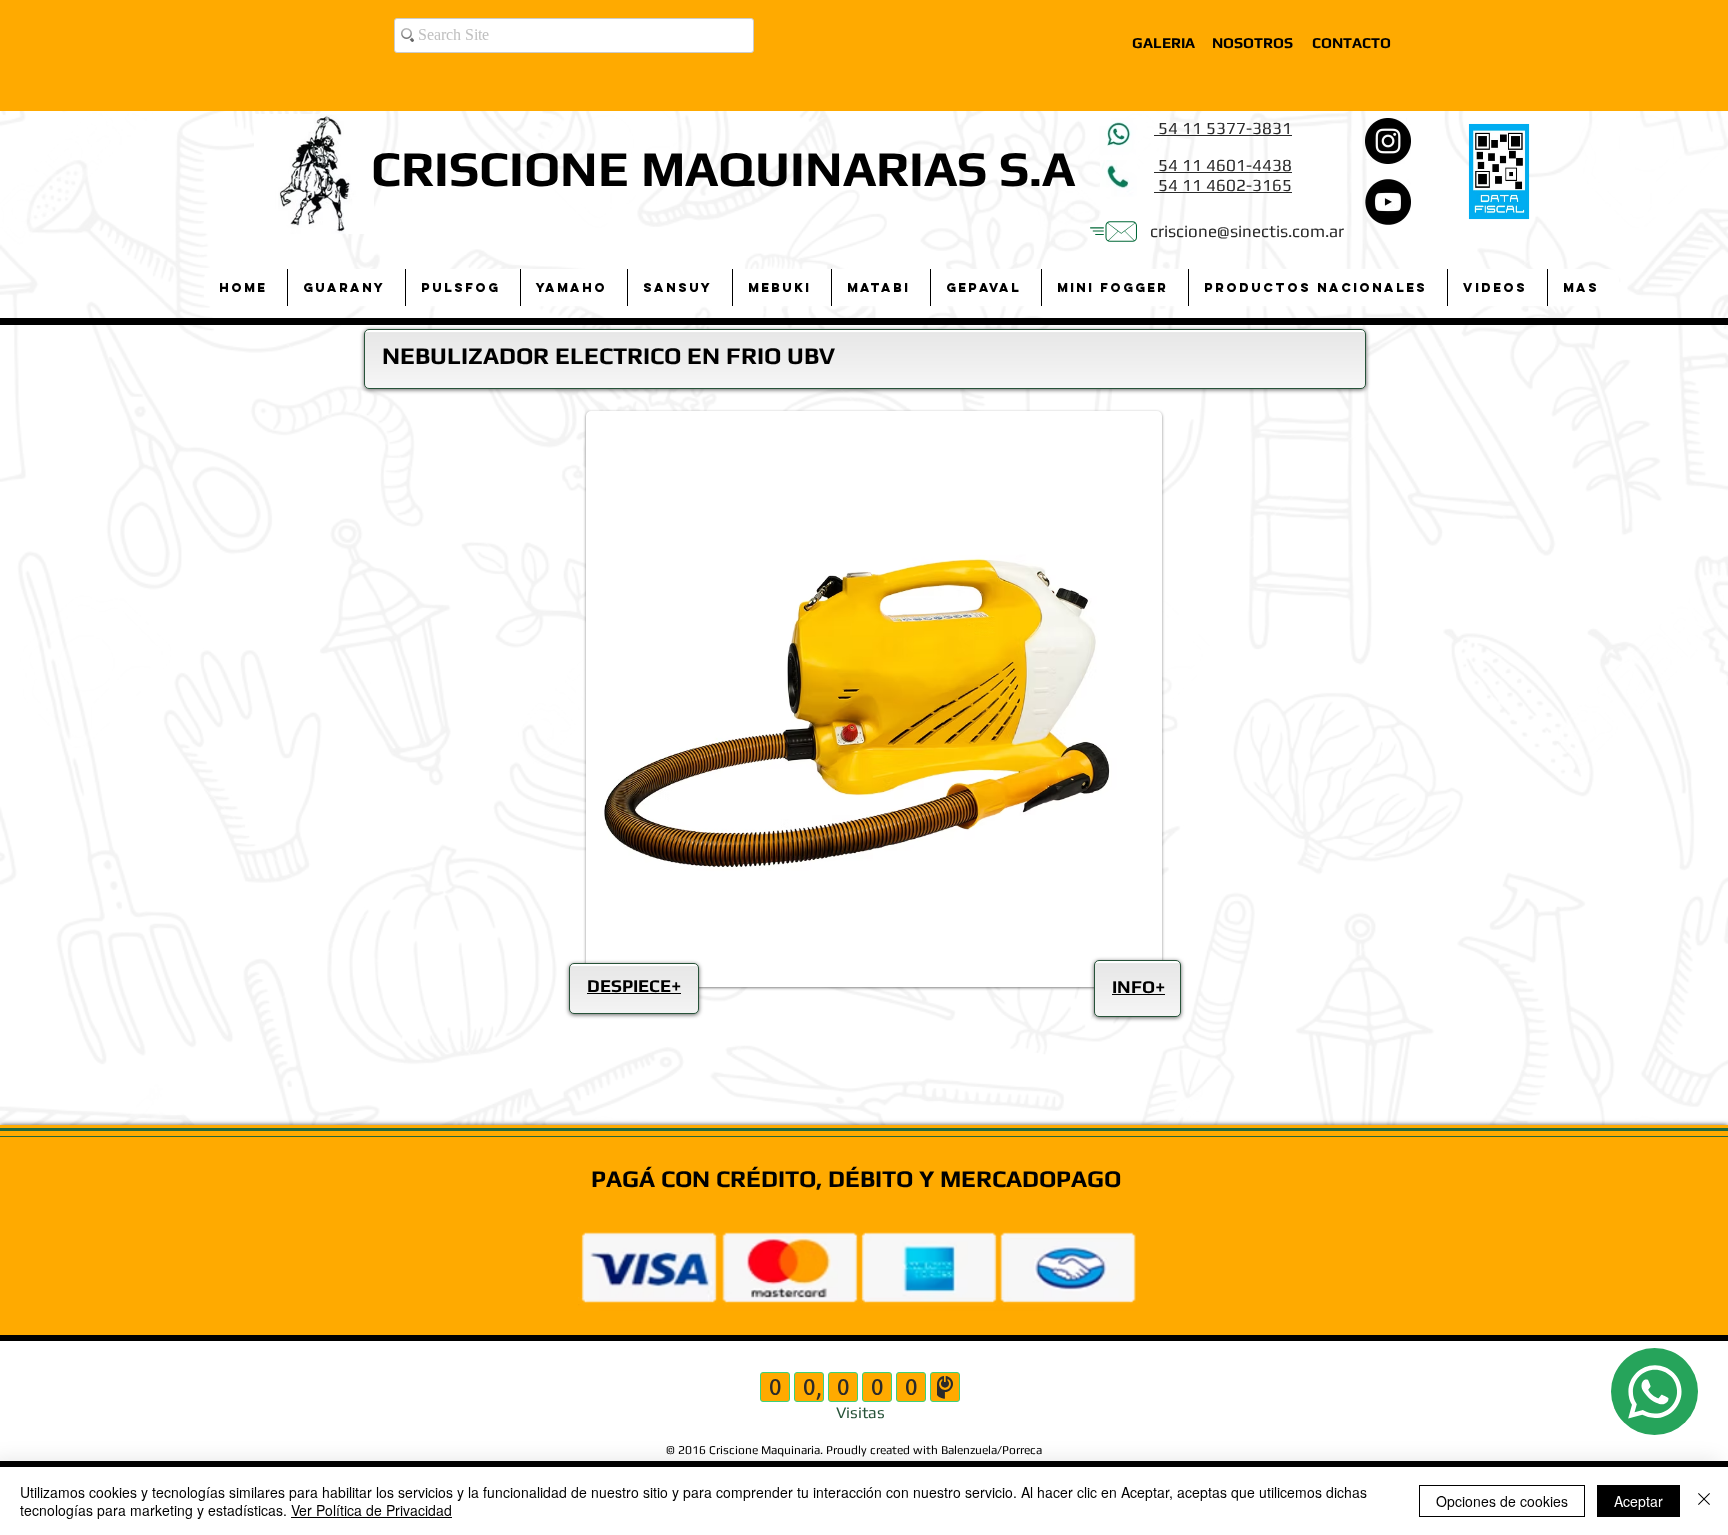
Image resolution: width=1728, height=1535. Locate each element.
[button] (346, 287)
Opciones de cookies (1502, 1501)
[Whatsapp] (1654, 1391)
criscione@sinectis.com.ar (1247, 231)
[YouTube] (1388, 202)
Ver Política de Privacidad (371, 1510)
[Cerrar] (1704, 1501)
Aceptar (1638, 1501)
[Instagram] (1388, 141)
